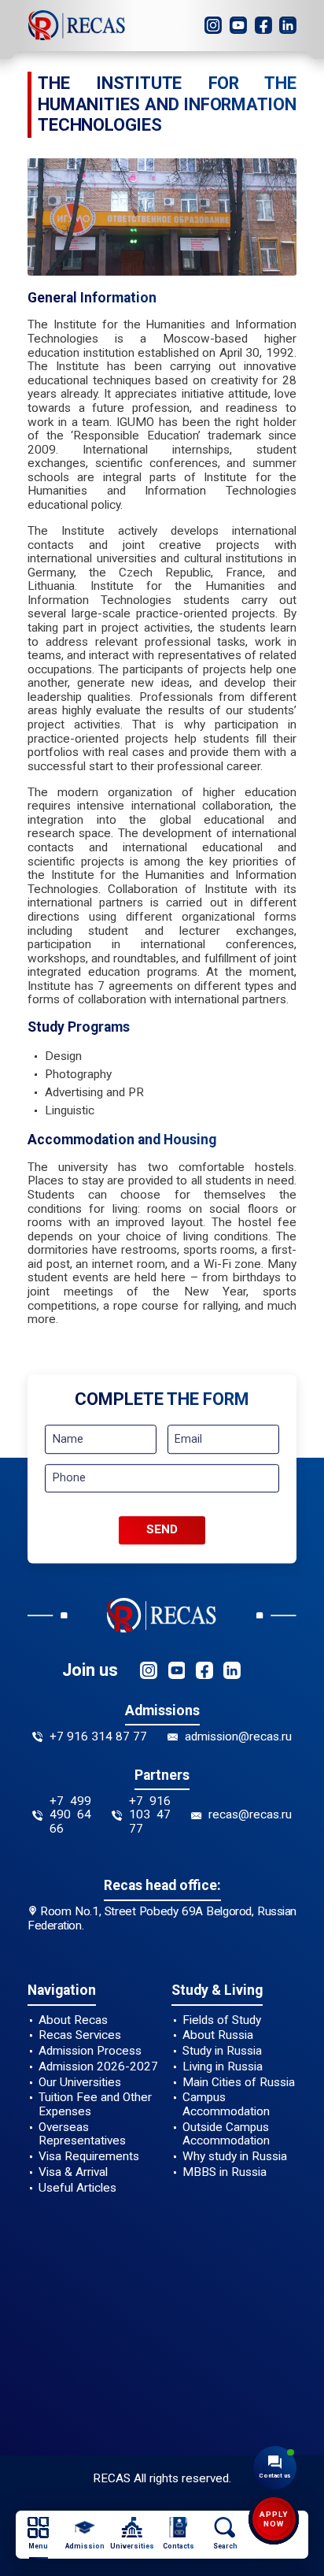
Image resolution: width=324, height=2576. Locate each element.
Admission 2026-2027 (98, 2067)
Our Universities (80, 2083)
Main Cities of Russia (239, 2083)
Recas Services (80, 2035)
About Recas (73, 2020)
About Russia (218, 2035)
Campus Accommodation (226, 2105)
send (162, 1530)
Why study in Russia (235, 2157)
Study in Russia (222, 2051)
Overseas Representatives (82, 2135)
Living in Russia (223, 2067)
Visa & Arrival (73, 2172)
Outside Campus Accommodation (226, 2135)
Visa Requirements (89, 2157)
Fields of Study (222, 2020)
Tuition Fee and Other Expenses (95, 2105)
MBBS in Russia (225, 2172)
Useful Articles (77, 2188)
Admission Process (90, 2051)
